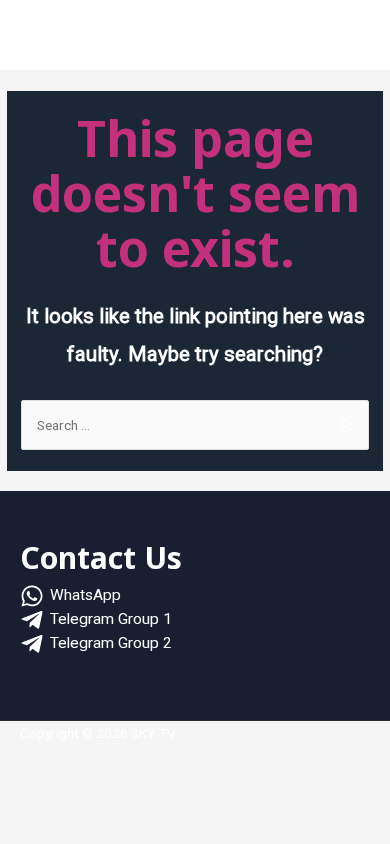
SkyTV (115, 39)
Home (52, 39)
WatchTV (185, 39)
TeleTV (335, 39)
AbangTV (264, 39)
